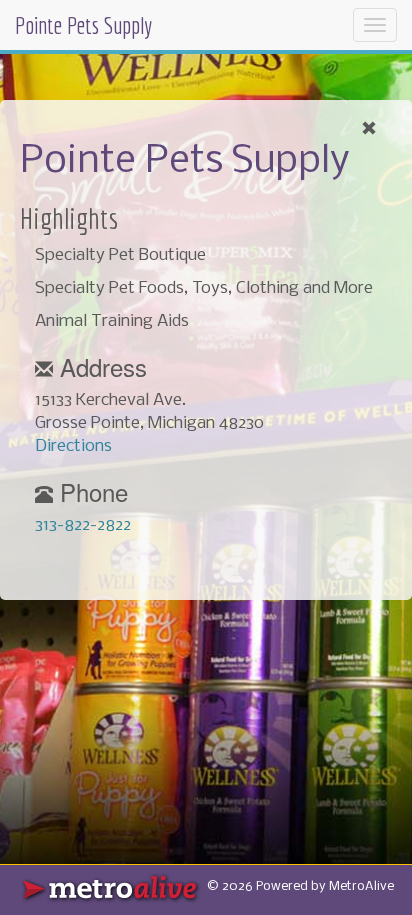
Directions (73, 446)
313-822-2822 (83, 525)
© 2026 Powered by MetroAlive (300, 886)
